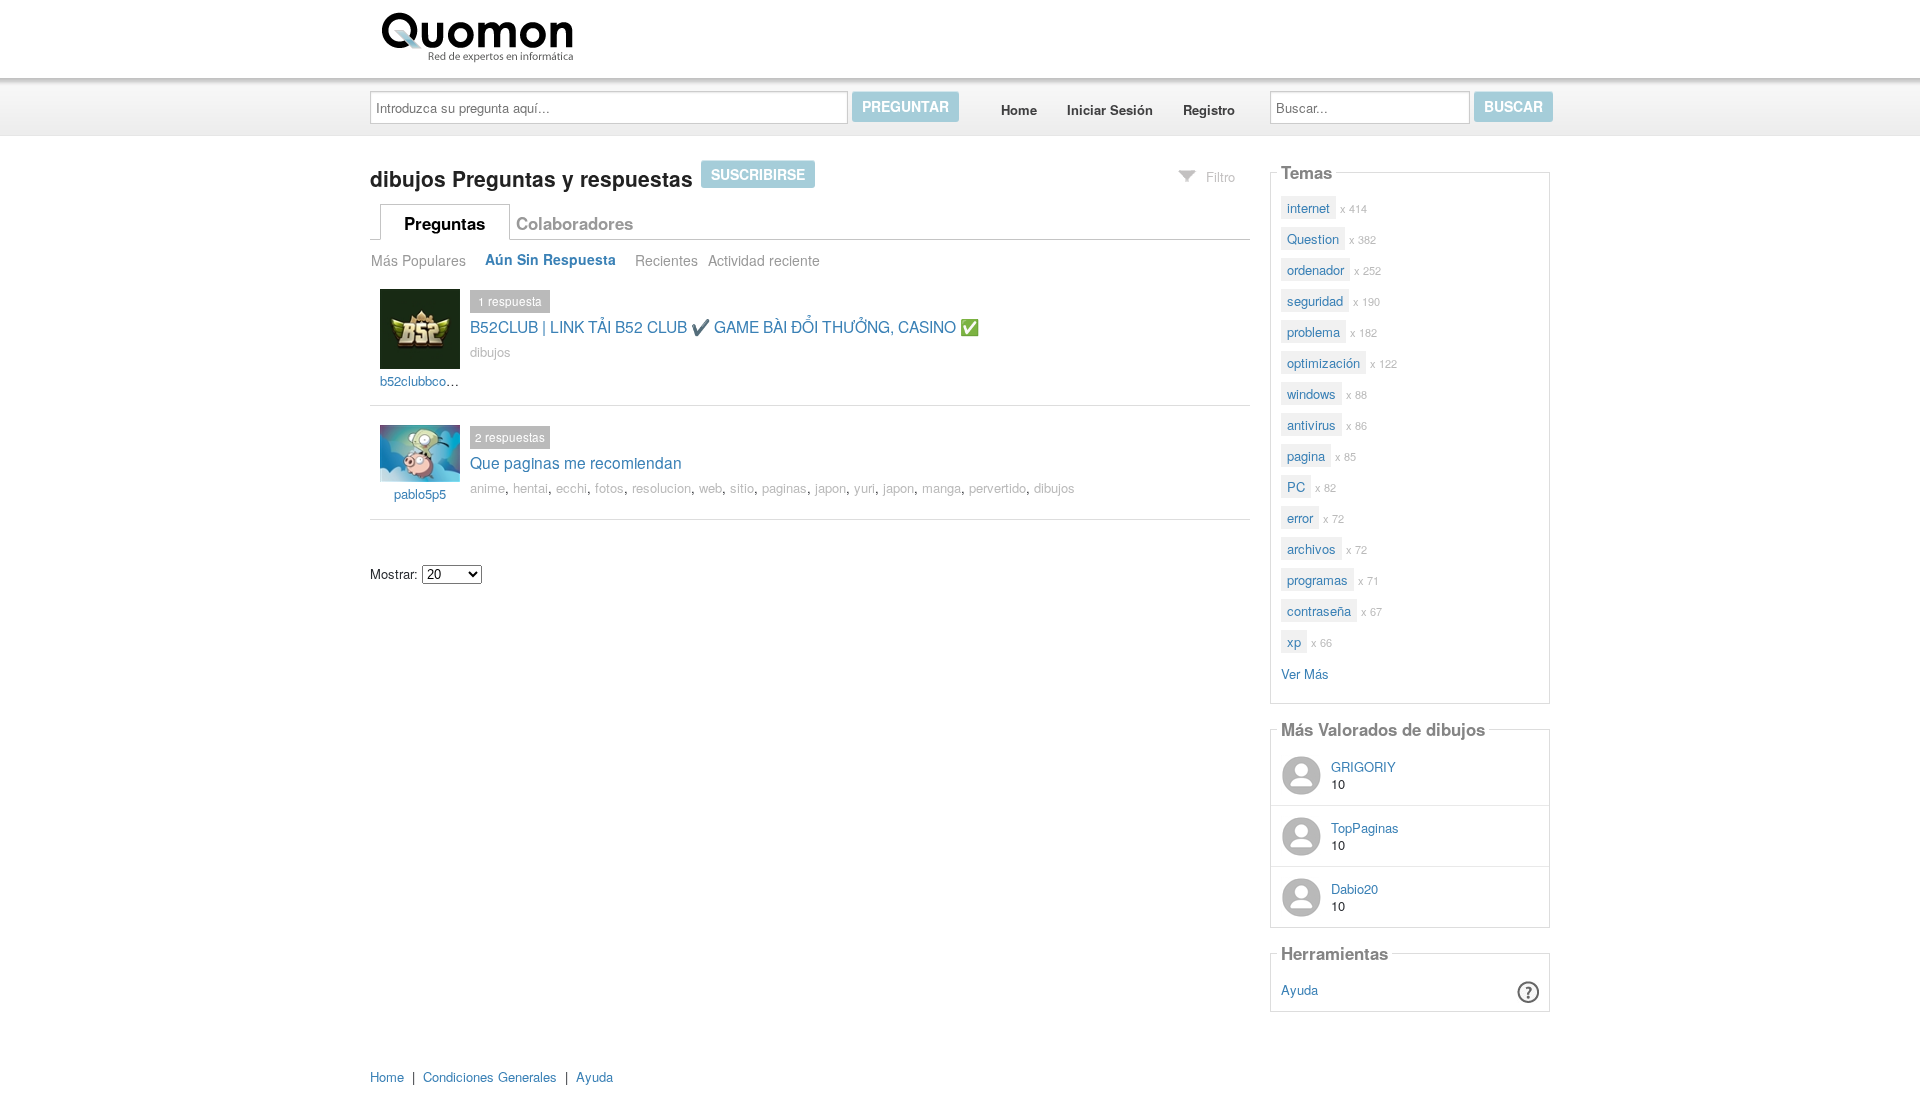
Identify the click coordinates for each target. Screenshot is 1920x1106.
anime (487, 487)
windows (1311, 393)
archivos (1311, 548)
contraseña (1319, 610)
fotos (609, 487)
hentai (530, 487)
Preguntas (444, 223)
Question (1313, 238)
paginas (784, 487)
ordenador (1315, 269)
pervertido (997, 487)
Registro (1209, 109)
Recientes (666, 260)
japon (830, 487)
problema (1313, 331)
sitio (742, 487)
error (1300, 517)
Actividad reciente (764, 260)
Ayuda (1299, 989)
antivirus (1311, 424)
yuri (864, 487)
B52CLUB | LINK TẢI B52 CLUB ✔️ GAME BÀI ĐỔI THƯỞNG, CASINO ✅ (724, 326)
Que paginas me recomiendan (576, 462)
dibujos (490, 351)
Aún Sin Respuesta (550, 260)
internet (1308, 207)
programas (1317, 579)
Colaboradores (574, 223)
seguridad (1315, 300)
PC (1296, 486)
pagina (1306, 455)
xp (1294, 641)
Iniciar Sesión (1110, 109)
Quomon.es (644, 33)
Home (1019, 109)
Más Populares (418, 260)
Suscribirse (758, 174)
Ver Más (1305, 672)
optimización (1323, 362)
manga (941, 487)
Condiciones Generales (490, 1076)
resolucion (661, 487)
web (710, 487)
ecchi (571, 487)
